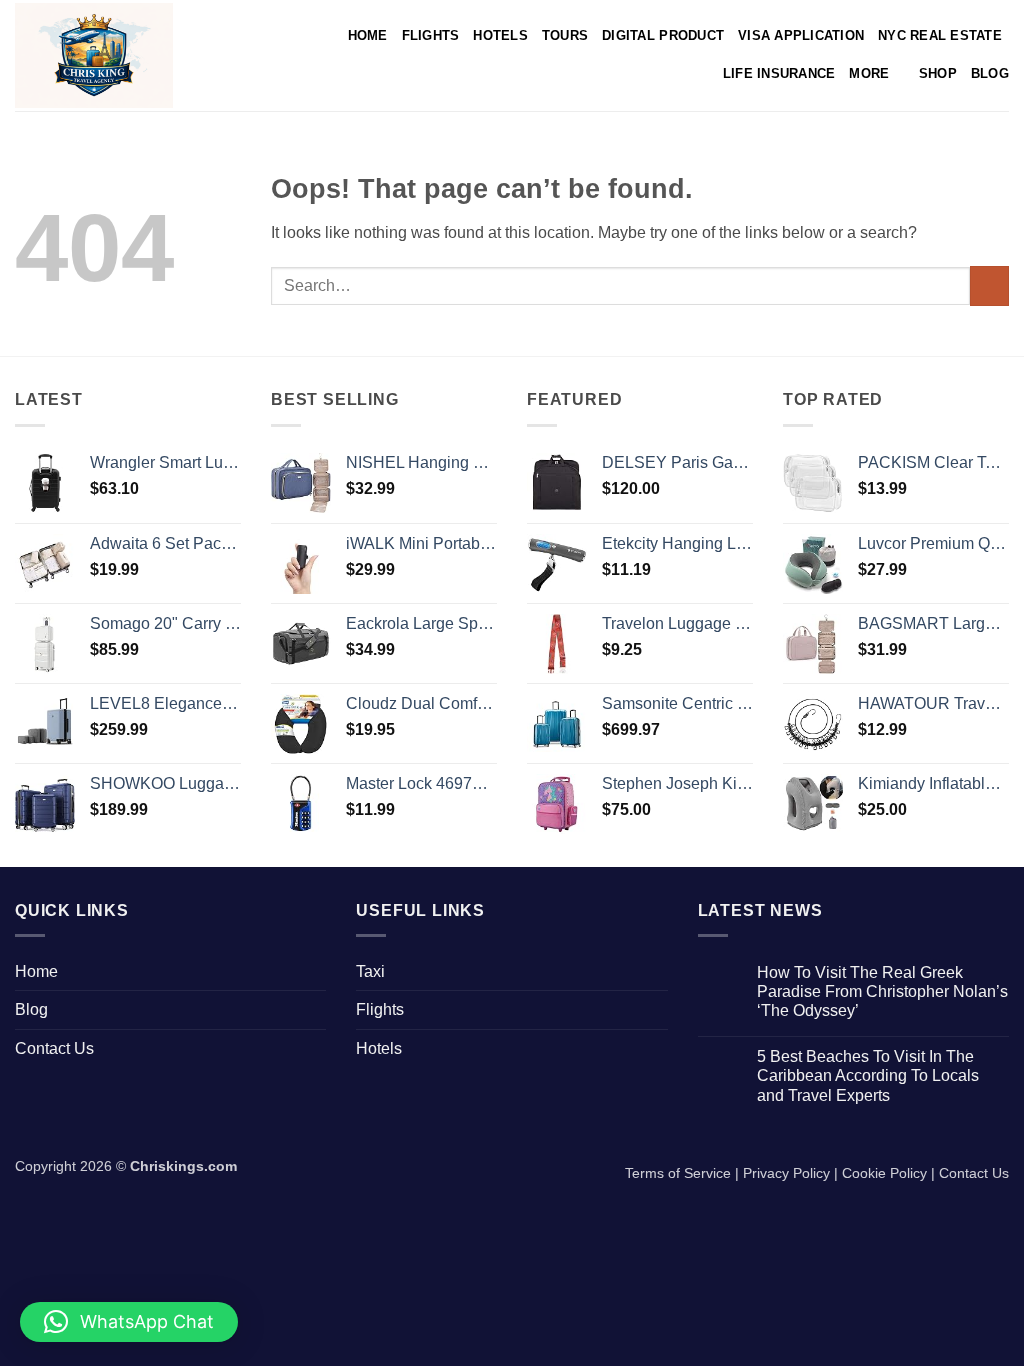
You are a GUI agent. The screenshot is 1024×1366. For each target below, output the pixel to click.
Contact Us (54, 1048)
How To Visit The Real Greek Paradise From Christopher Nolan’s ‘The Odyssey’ (882, 991)
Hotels (500, 35)
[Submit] (989, 285)
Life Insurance (779, 73)
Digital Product (663, 35)
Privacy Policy (786, 1173)
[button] (129, 1322)
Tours (565, 35)
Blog (990, 73)
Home (368, 35)
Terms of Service (678, 1173)
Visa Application (801, 35)
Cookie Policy (884, 1173)
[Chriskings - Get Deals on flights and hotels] (109, 55)
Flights (431, 35)
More (869, 73)
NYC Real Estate (940, 35)
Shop (938, 73)
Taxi (370, 971)
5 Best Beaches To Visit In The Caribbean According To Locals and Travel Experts (868, 1075)
